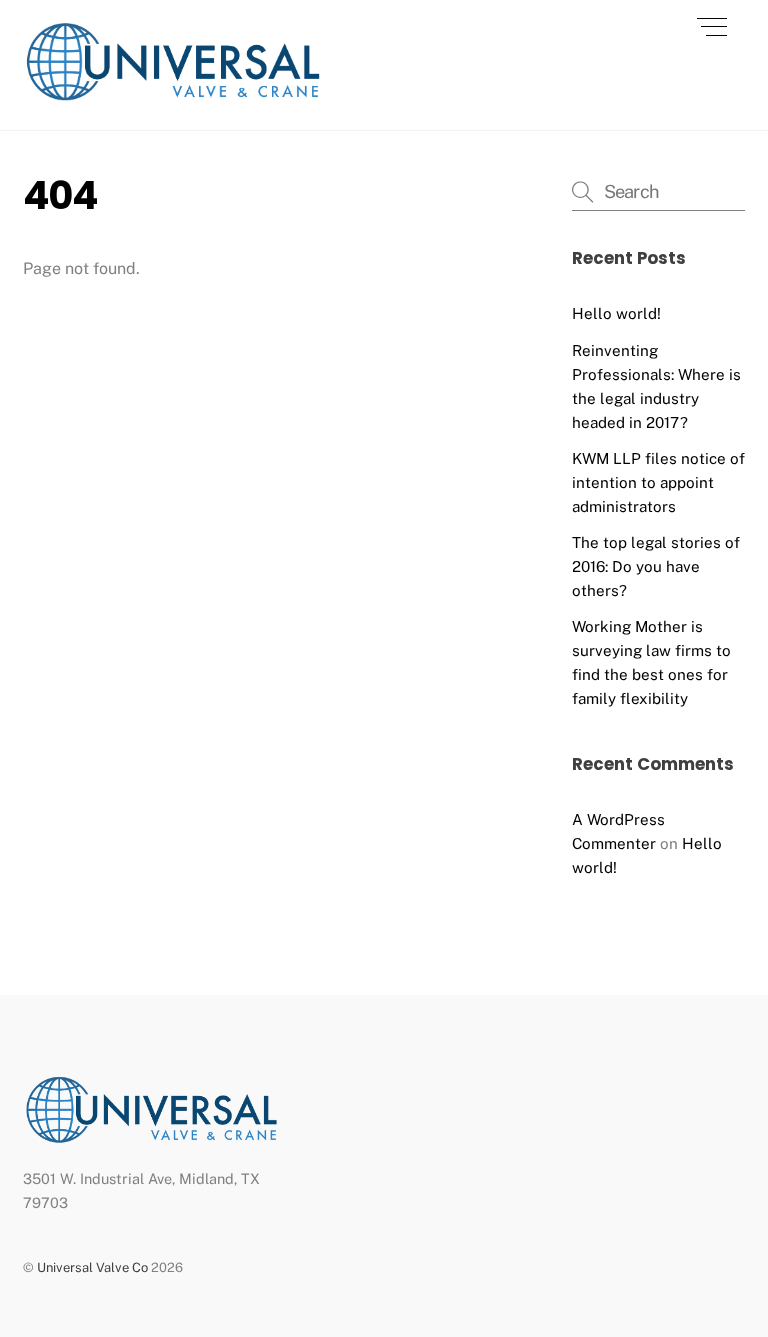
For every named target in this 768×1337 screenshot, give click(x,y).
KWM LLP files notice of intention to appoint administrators (658, 482)
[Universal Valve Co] (173, 94)
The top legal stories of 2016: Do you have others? (656, 566)
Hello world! (616, 313)
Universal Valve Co (92, 1267)
